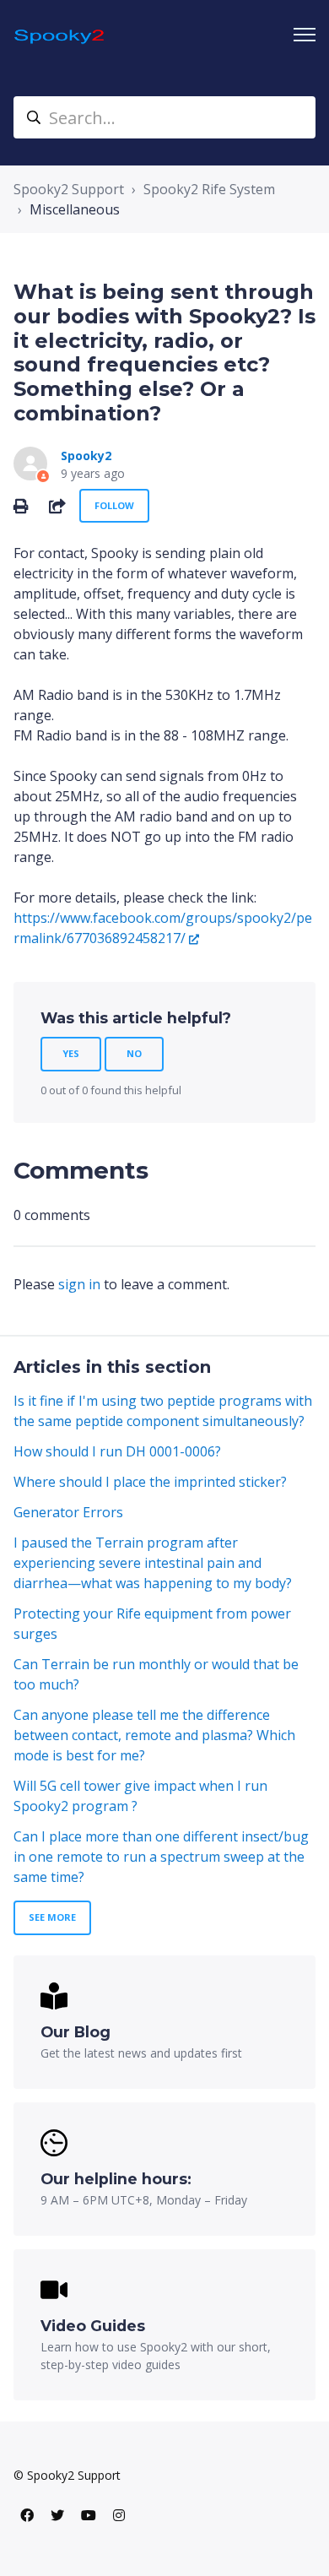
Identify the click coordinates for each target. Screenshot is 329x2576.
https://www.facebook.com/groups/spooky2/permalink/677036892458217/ (163, 928)
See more (52, 1917)
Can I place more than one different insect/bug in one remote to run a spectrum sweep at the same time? (161, 1857)
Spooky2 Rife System (209, 189)
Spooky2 (86, 456)
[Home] (60, 35)
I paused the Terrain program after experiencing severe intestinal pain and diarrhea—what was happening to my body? (153, 1563)
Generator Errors (68, 1512)
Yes (71, 1053)
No (134, 1053)
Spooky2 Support (69, 189)
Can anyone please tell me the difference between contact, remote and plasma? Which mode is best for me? (154, 1735)
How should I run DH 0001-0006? (117, 1451)
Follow (114, 505)
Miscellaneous (75, 209)
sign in (79, 1284)
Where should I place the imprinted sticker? (150, 1482)
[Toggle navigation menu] (305, 35)
